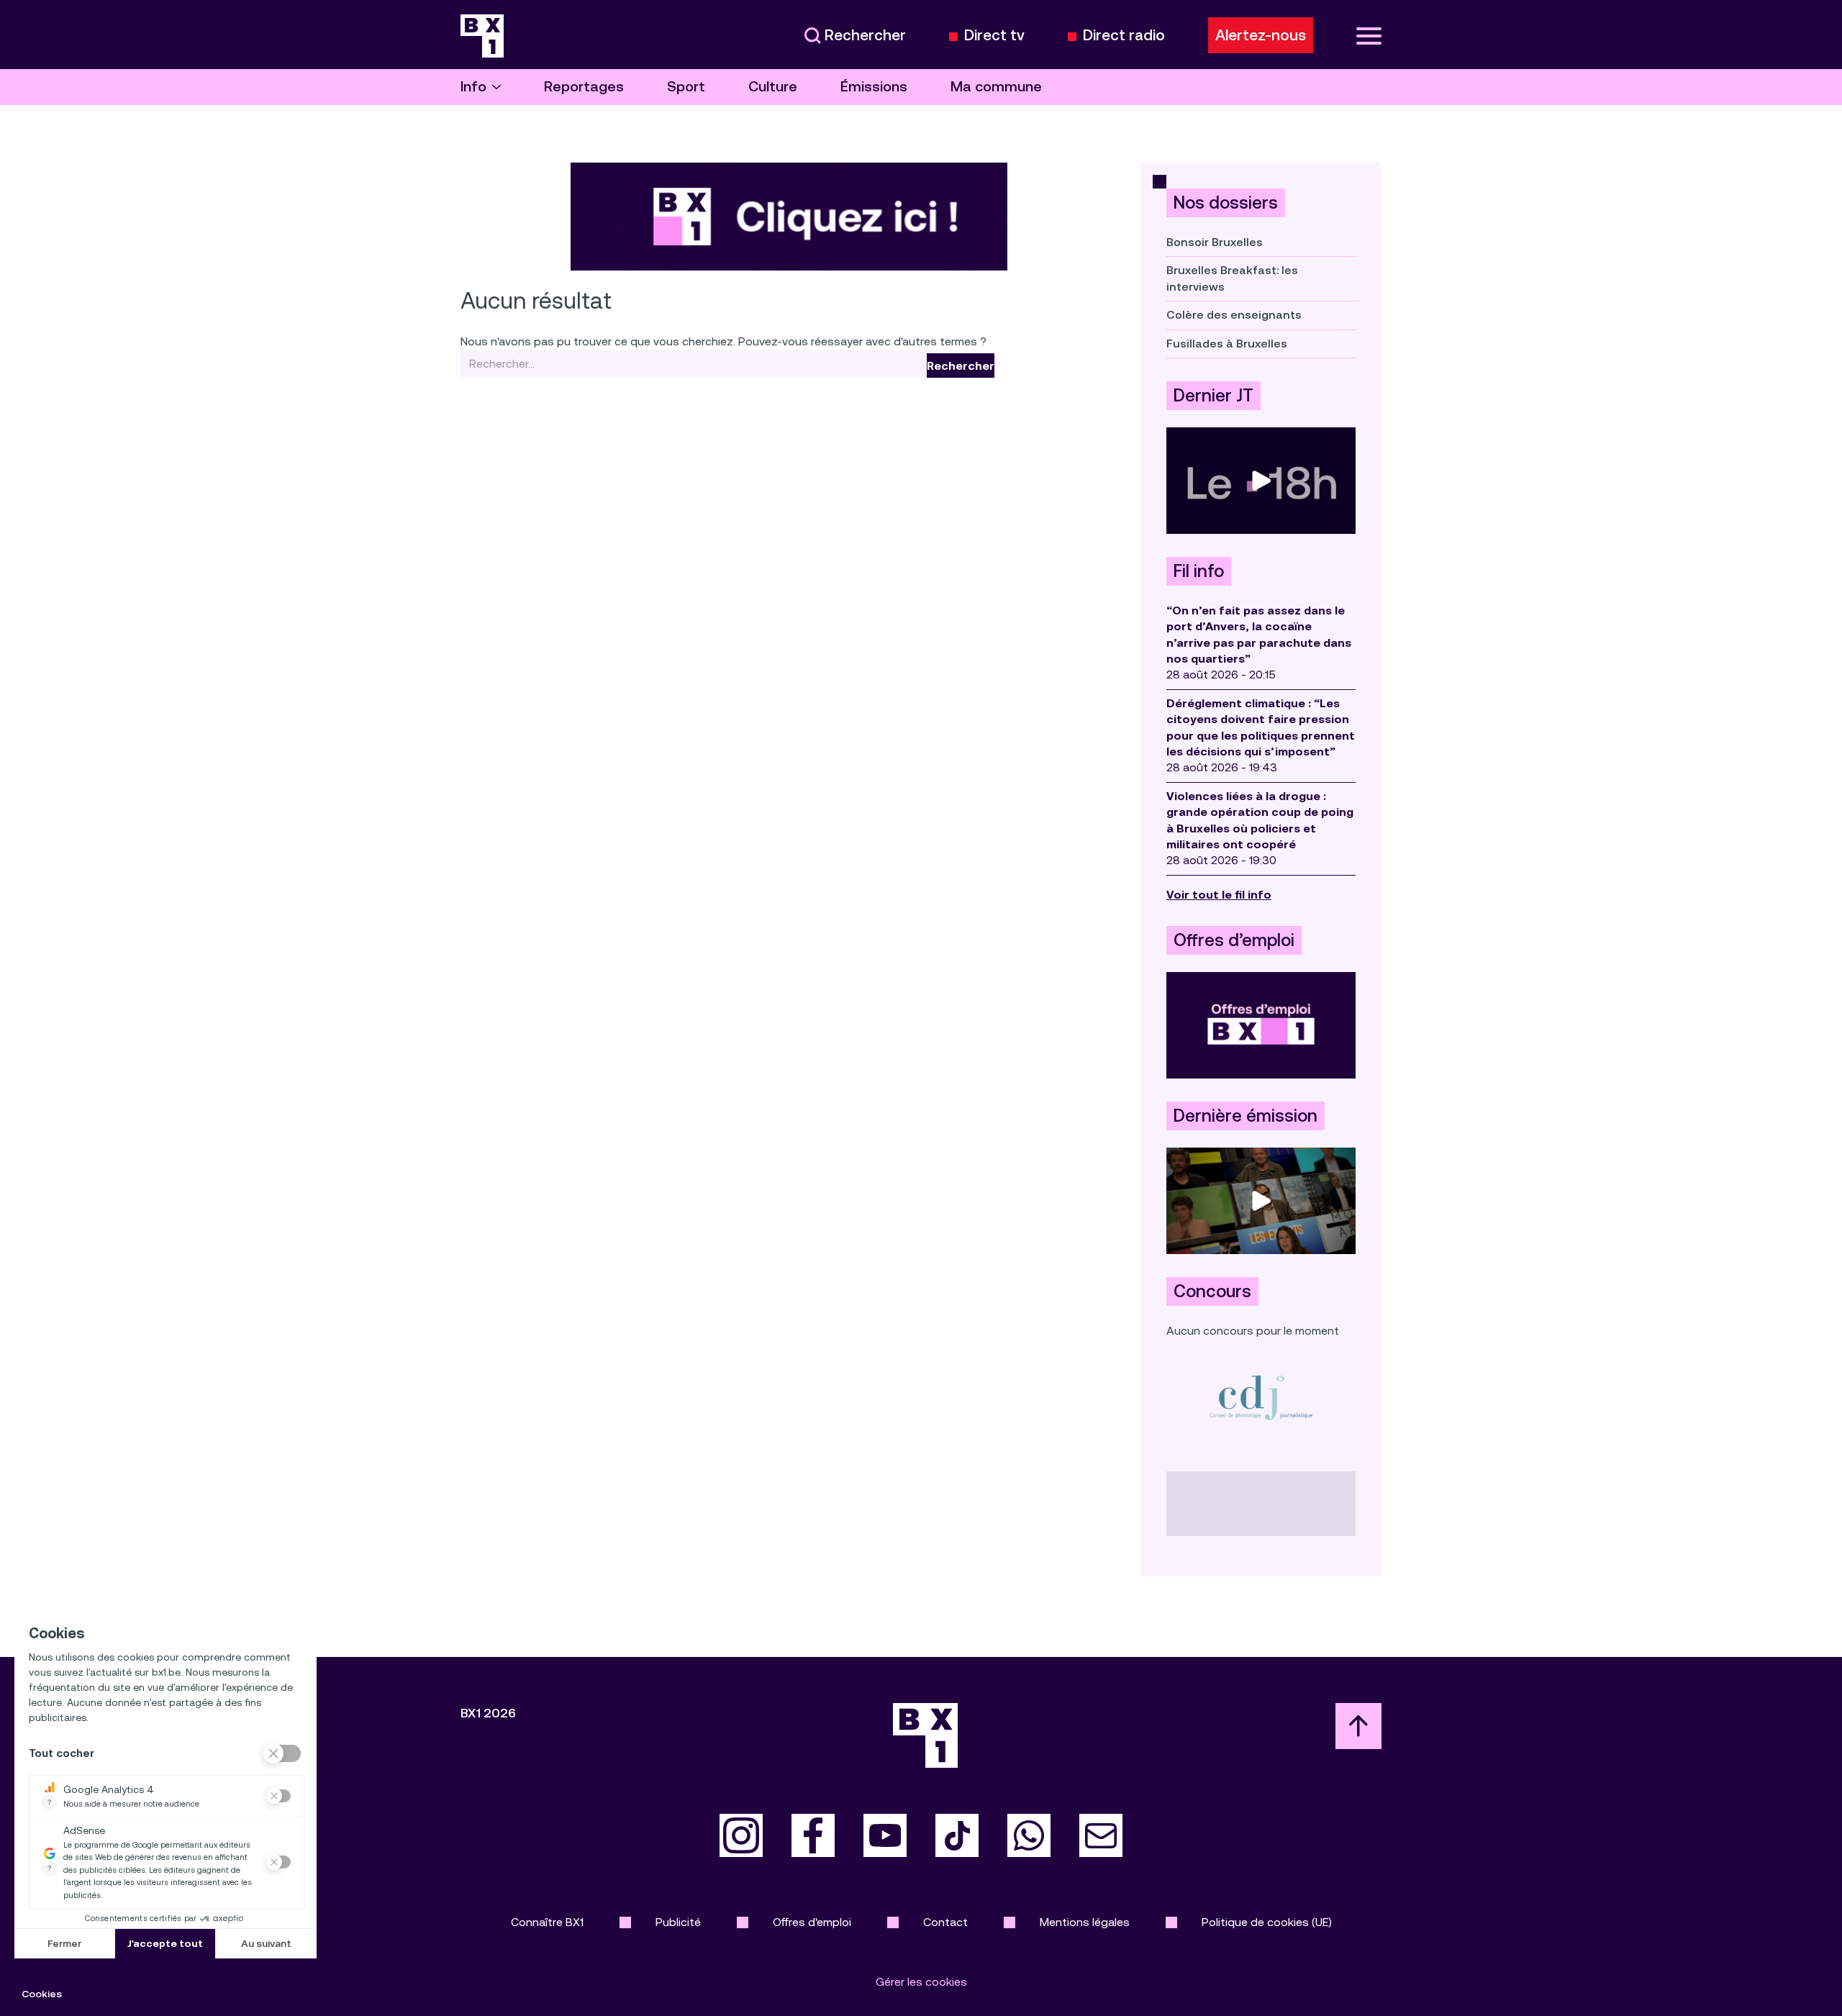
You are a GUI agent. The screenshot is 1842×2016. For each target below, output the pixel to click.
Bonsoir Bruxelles (1215, 242)
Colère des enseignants (1234, 315)
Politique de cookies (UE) (1267, 1922)
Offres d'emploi (812, 1922)
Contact (945, 1922)
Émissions (874, 87)
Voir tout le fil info (1219, 895)
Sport (686, 87)
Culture (773, 87)
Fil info (1199, 571)
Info (473, 87)
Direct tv (994, 36)
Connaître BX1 (547, 1922)
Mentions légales (1085, 1922)
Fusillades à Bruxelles (1227, 344)
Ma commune (996, 87)
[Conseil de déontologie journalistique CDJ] (1261, 1397)
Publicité (678, 1922)
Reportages (584, 87)
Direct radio (1124, 36)
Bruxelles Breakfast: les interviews (1232, 278)
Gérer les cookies (921, 1982)
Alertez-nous (1261, 35)
